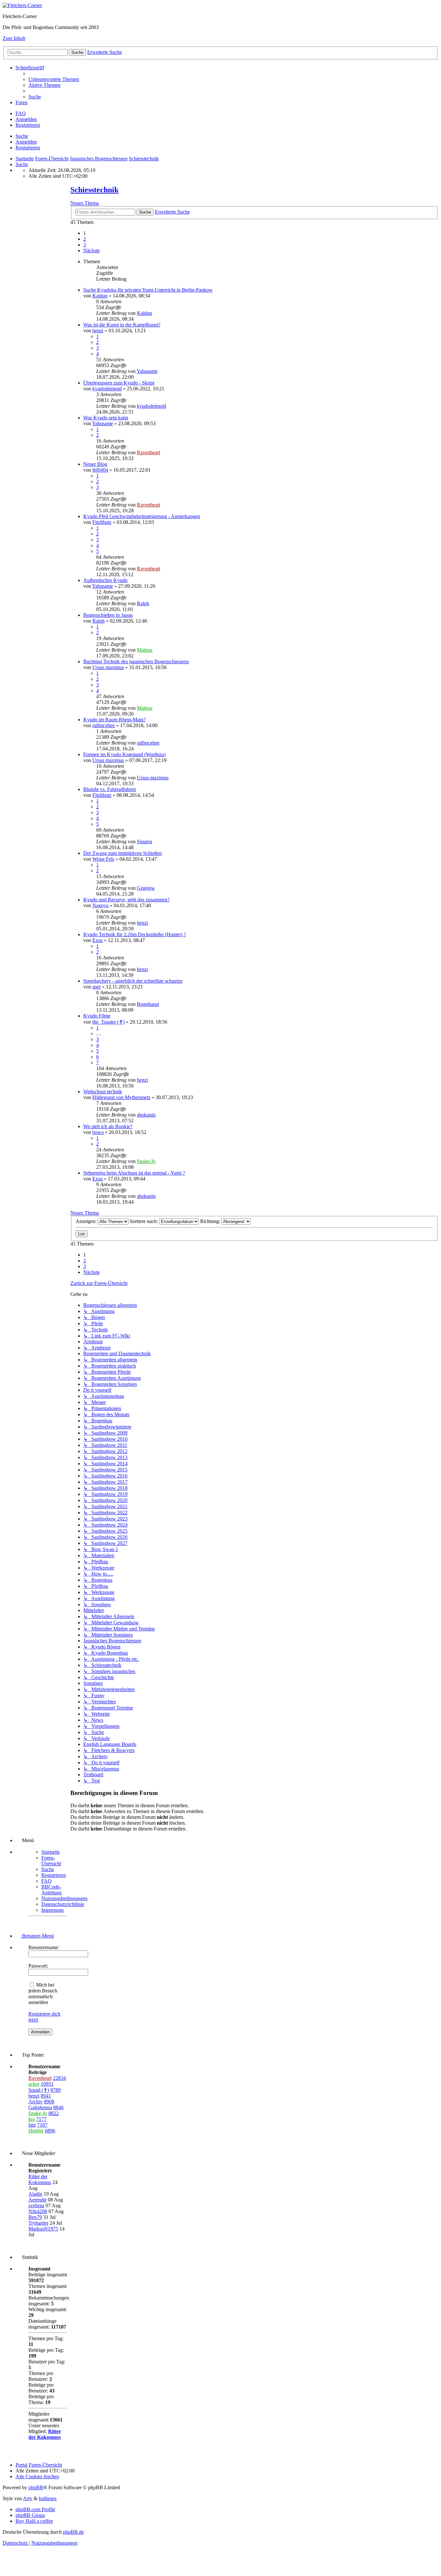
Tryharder (38, 2223)
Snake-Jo (146, 1161)
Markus (145, 650)
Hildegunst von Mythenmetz (121, 1097)
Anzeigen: (87, 1221)
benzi (98, 331)
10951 (47, 2084)
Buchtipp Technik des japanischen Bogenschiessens (136, 662)
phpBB (36, 2487)
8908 (49, 2102)
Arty (28, 2498)
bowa (98, 1132)
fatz (32, 2125)
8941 (46, 2096)
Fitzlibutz (102, 522)
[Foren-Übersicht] (22, 5)
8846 (58, 2107)
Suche (22, 136)
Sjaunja (144, 842)
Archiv (36, 2102)
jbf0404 (100, 470)
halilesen (48, 2498)
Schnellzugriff (30, 68)
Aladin (35, 2194)
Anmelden (26, 142)
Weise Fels (103, 859)
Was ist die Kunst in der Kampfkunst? (122, 325)
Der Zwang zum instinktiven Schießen (123, 853)
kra (32, 2119)
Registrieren (28, 148)
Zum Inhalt (14, 38)
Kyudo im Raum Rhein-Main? (114, 720)
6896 (50, 2131)
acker (34, 2084)
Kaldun (100, 296)
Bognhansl (148, 1004)
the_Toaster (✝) (108, 1022)
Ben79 (35, 2217)
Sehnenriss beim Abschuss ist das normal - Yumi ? (134, 1173)
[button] (92, 251)
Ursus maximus (108, 667)
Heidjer (36, 2131)
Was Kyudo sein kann (106, 418)
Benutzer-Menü (37, 1936)
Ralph (143, 603)
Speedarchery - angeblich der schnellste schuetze (133, 981)
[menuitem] (54, 79)
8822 (54, 2113)
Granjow (146, 888)
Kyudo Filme (97, 1016)
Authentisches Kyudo (105, 580)
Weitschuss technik (103, 1092)
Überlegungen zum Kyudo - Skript (119, 383)
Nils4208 (38, 2211)
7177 (41, 2119)
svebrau (36, 2205)
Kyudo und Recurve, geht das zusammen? (126, 900)
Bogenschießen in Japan (108, 615)
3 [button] (85, 245)
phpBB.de (73, 2532)
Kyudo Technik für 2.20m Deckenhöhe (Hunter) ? (135, 934)
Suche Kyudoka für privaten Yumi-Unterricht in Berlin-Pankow (148, 290)
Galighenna (40, 2107)
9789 (56, 2090)
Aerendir (37, 2200)
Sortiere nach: (144, 1221)
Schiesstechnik (94, 190)
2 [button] (85, 239)
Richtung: (211, 1221)
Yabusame (147, 371)
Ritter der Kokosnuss (40, 2179)
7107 (42, 2125)
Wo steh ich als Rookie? (108, 1126)
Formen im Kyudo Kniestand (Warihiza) (124, 754)
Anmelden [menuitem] (26, 119)
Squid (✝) (39, 2090)
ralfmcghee (104, 725)
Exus (97, 940)
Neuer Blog (95, 464)
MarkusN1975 (43, 2229)
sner (97, 987)
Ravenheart (149, 452)
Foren (21, 102)
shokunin (146, 1115)
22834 (59, 2078)
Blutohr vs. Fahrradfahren (110, 789)
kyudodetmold (107, 389)
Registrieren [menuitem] (28, 125)
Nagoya (100, 905)
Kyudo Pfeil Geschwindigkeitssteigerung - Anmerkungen (142, 516)
